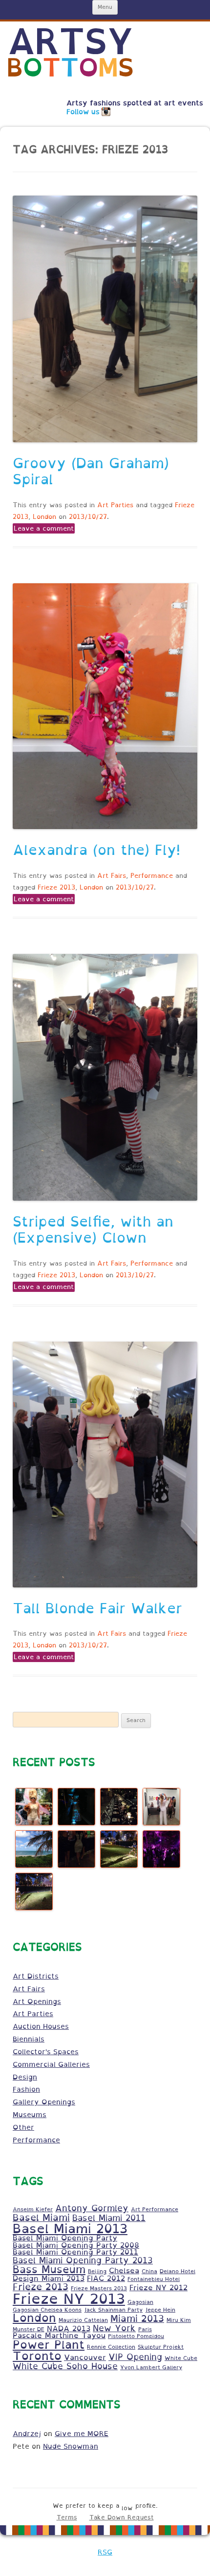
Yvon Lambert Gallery (151, 2367)
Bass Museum (49, 2269)
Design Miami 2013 (49, 2278)
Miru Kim (179, 2320)
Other (23, 2127)
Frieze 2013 (56, 887)
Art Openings (37, 2001)
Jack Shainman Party (113, 2310)
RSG (105, 2552)
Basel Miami (41, 2217)
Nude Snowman (71, 2446)
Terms (67, 2517)
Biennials (29, 2039)
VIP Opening (135, 2357)
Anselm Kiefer (33, 2209)
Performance (152, 876)
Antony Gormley (92, 2208)
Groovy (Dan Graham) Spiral (91, 471)
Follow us (83, 112)
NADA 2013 (69, 2328)
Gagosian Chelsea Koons (47, 2310)
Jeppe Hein (160, 2310)
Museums (30, 2115)
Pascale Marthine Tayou (59, 2335)
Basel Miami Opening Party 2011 (75, 2252)
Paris (145, 2329)
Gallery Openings (44, 2102)
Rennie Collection (111, 2347)
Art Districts (36, 1976)
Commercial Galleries (51, 2064)
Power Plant (49, 2345)
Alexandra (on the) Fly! (96, 850)
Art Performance (155, 2209)
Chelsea (124, 2270)
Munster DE (29, 2329)
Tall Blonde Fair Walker (97, 1608)
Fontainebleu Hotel (154, 2279)
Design (25, 2077)
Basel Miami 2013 (70, 2228)
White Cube (181, 2358)
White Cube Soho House (65, 2366)
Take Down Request (122, 2517)
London (44, 517)
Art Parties (115, 505)
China (149, 2271)
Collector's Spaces (46, 2052)
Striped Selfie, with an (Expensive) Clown (93, 1230)
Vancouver (85, 2357)
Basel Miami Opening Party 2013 (83, 2260)
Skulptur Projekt (161, 2347)
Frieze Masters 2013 (99, 2288)
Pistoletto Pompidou (136, 2336)
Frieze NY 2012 (158, 2288)
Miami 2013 (137, 2318)
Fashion (26, 2089)
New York (114, 2328)
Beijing (97, 2271)
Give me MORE (82, 2434)
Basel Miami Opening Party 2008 (76, 2245)
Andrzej (27, 2434)
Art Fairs (112, 876)
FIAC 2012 (106, 2278)
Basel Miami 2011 (109, 2218)
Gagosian (140, 2302)
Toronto (37, 2356)
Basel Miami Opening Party (65, 2238)
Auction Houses (41, 2026)
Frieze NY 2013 (69, 2299)
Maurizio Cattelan (83, 2320)
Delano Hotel (178, 2271)
